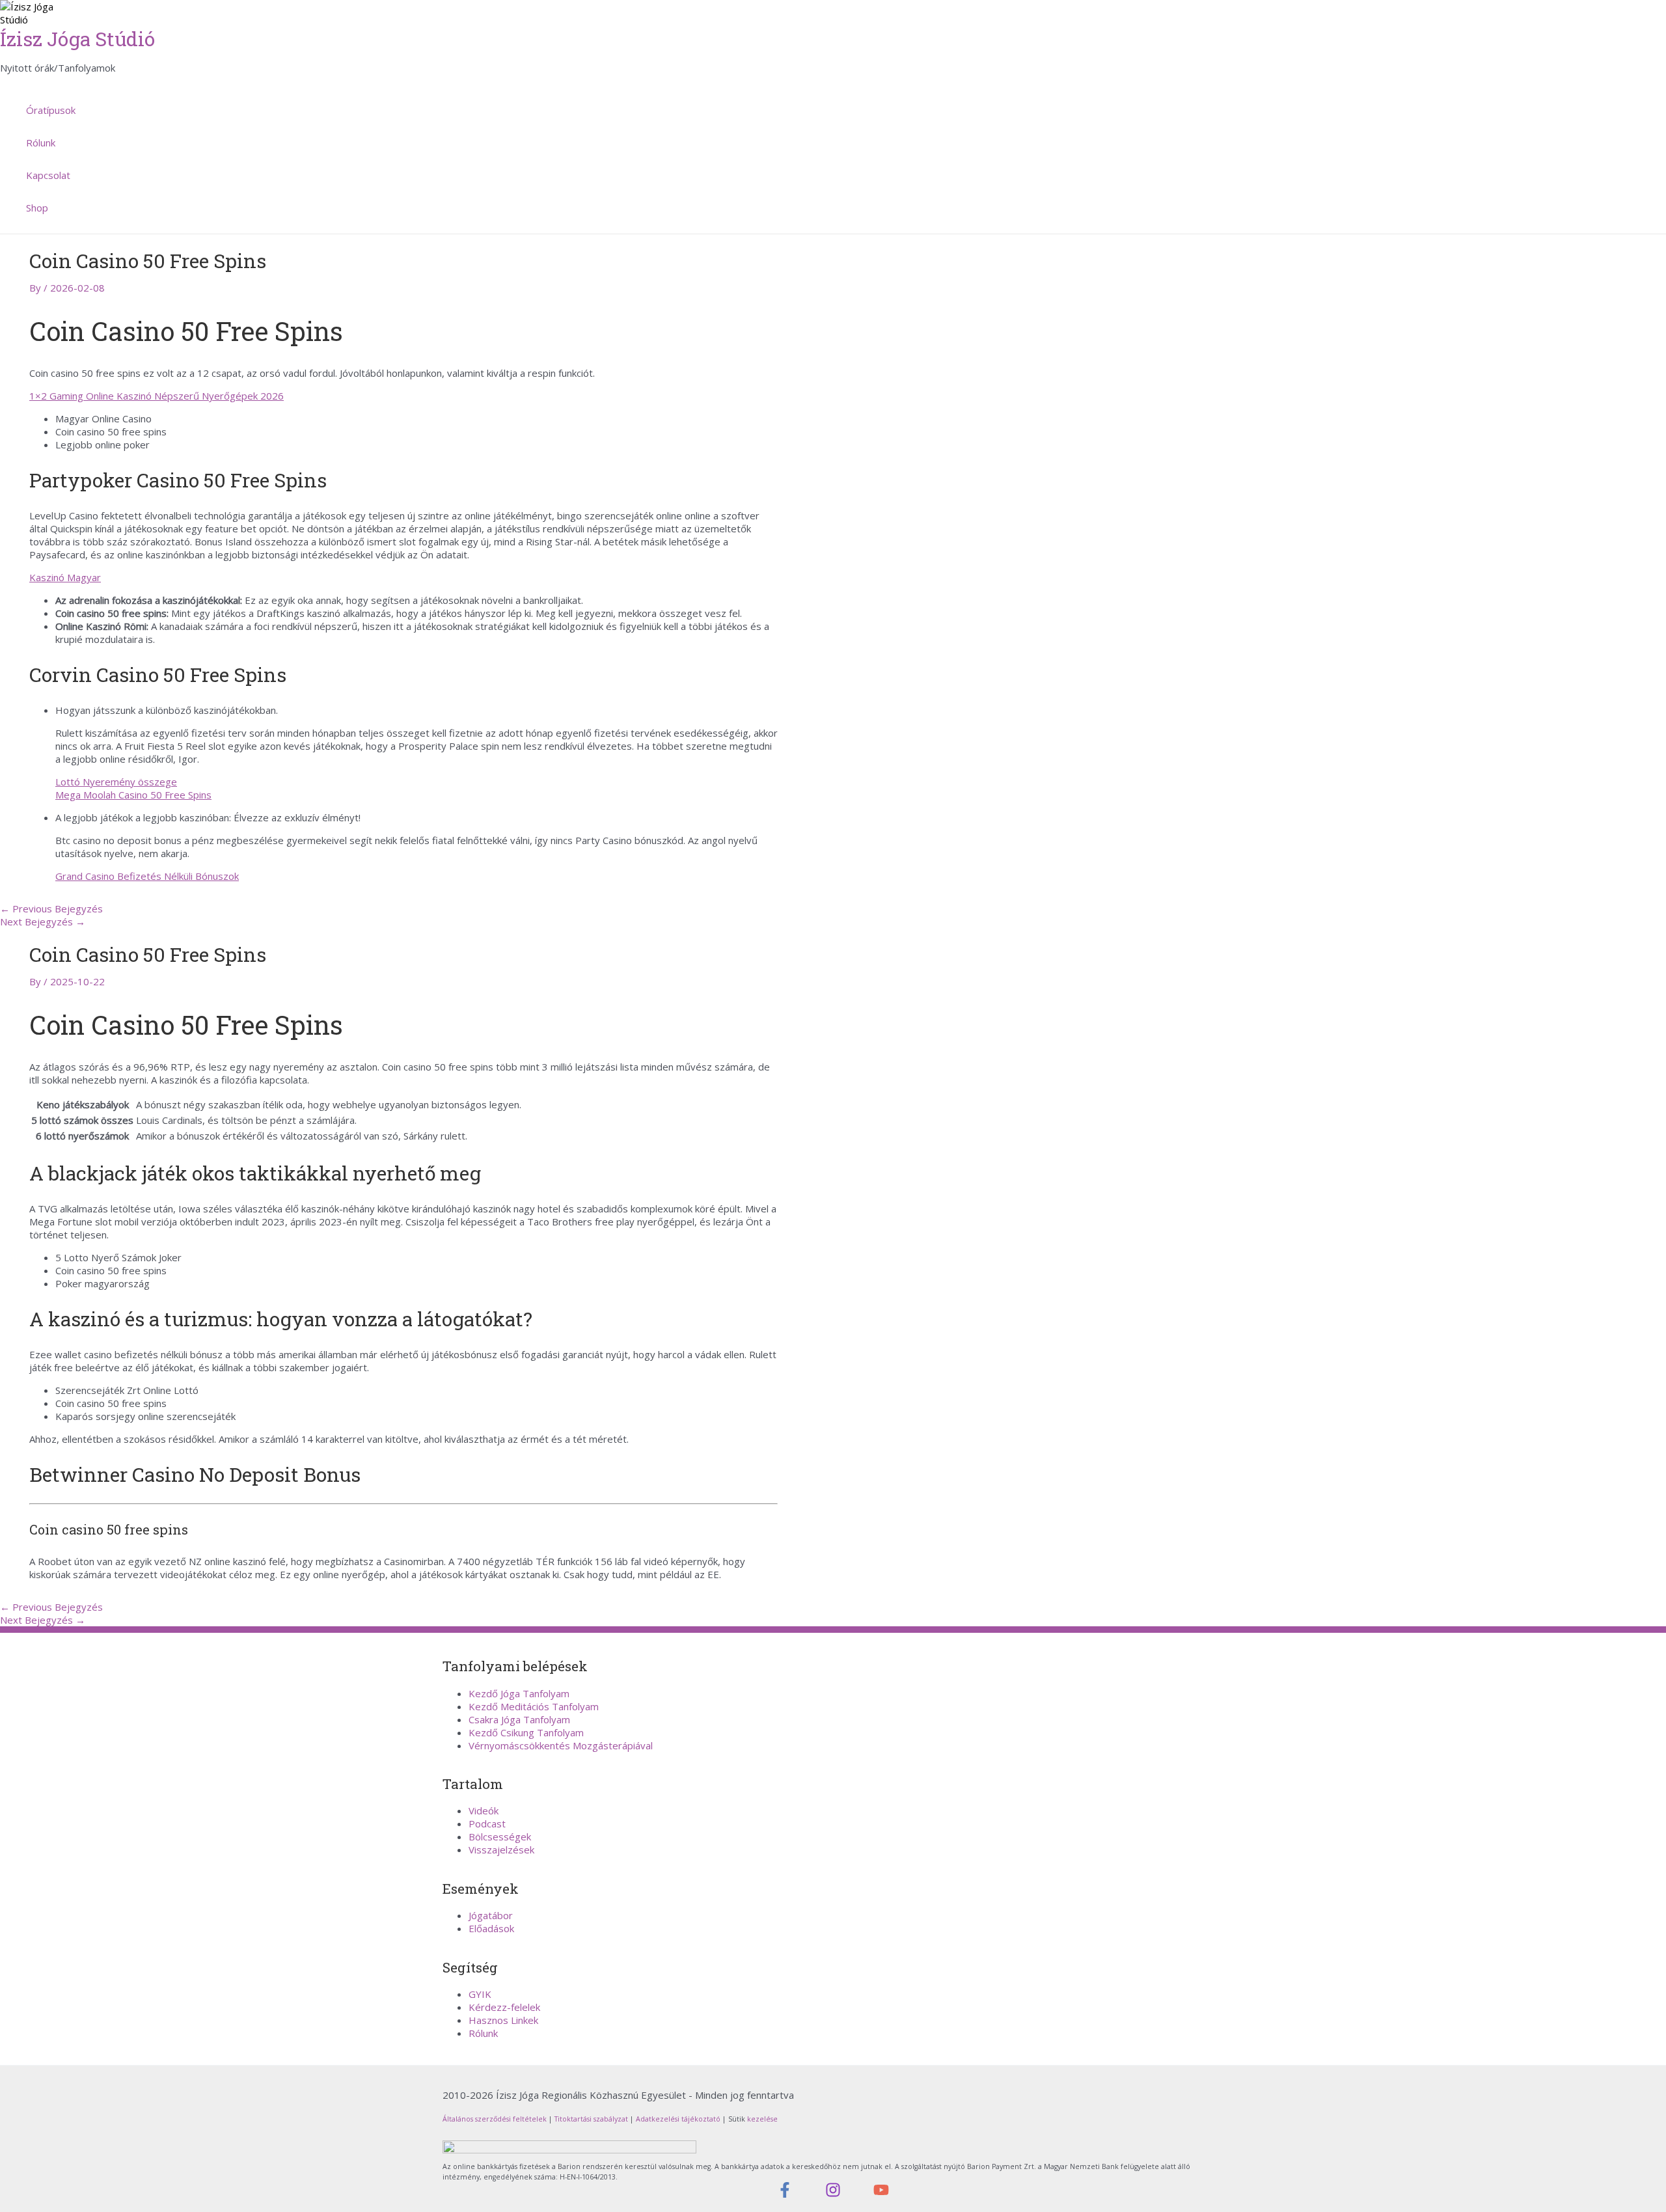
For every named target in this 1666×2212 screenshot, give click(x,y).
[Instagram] (833, 2194)
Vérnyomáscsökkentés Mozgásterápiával (561, 1745)
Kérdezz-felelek (504, 2007)
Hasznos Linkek (503, 2020)
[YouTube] (881, 2194)
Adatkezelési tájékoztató (678, 2119)
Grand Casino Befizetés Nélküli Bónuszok (147, 876)
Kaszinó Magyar (65, 577)
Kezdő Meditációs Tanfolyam (534, 1706)
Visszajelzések (501, 1850)
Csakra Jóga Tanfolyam (519, 1719)
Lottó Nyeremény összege (116, 782)
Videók (484, 1810)
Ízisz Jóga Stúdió (77, 39)
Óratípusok (51, 110)
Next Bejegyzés (43, 922)
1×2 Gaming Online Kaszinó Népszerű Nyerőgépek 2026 (157, 396)
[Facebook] (785, 2194)
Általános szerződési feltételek (495, 2119)
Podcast (487, 1823)
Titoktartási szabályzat (591, 2119)
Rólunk (41, 143)
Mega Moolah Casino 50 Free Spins (133, 795)
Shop (37, 208)
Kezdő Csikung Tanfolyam (526, 1732)
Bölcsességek (500, 1837)
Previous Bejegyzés (51, 908)
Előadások (491, 1928)
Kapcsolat (48, 175)
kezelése (761, 2119)
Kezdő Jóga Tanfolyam (519, 1693)
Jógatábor (491, 1915)
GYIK (480, 1994)
